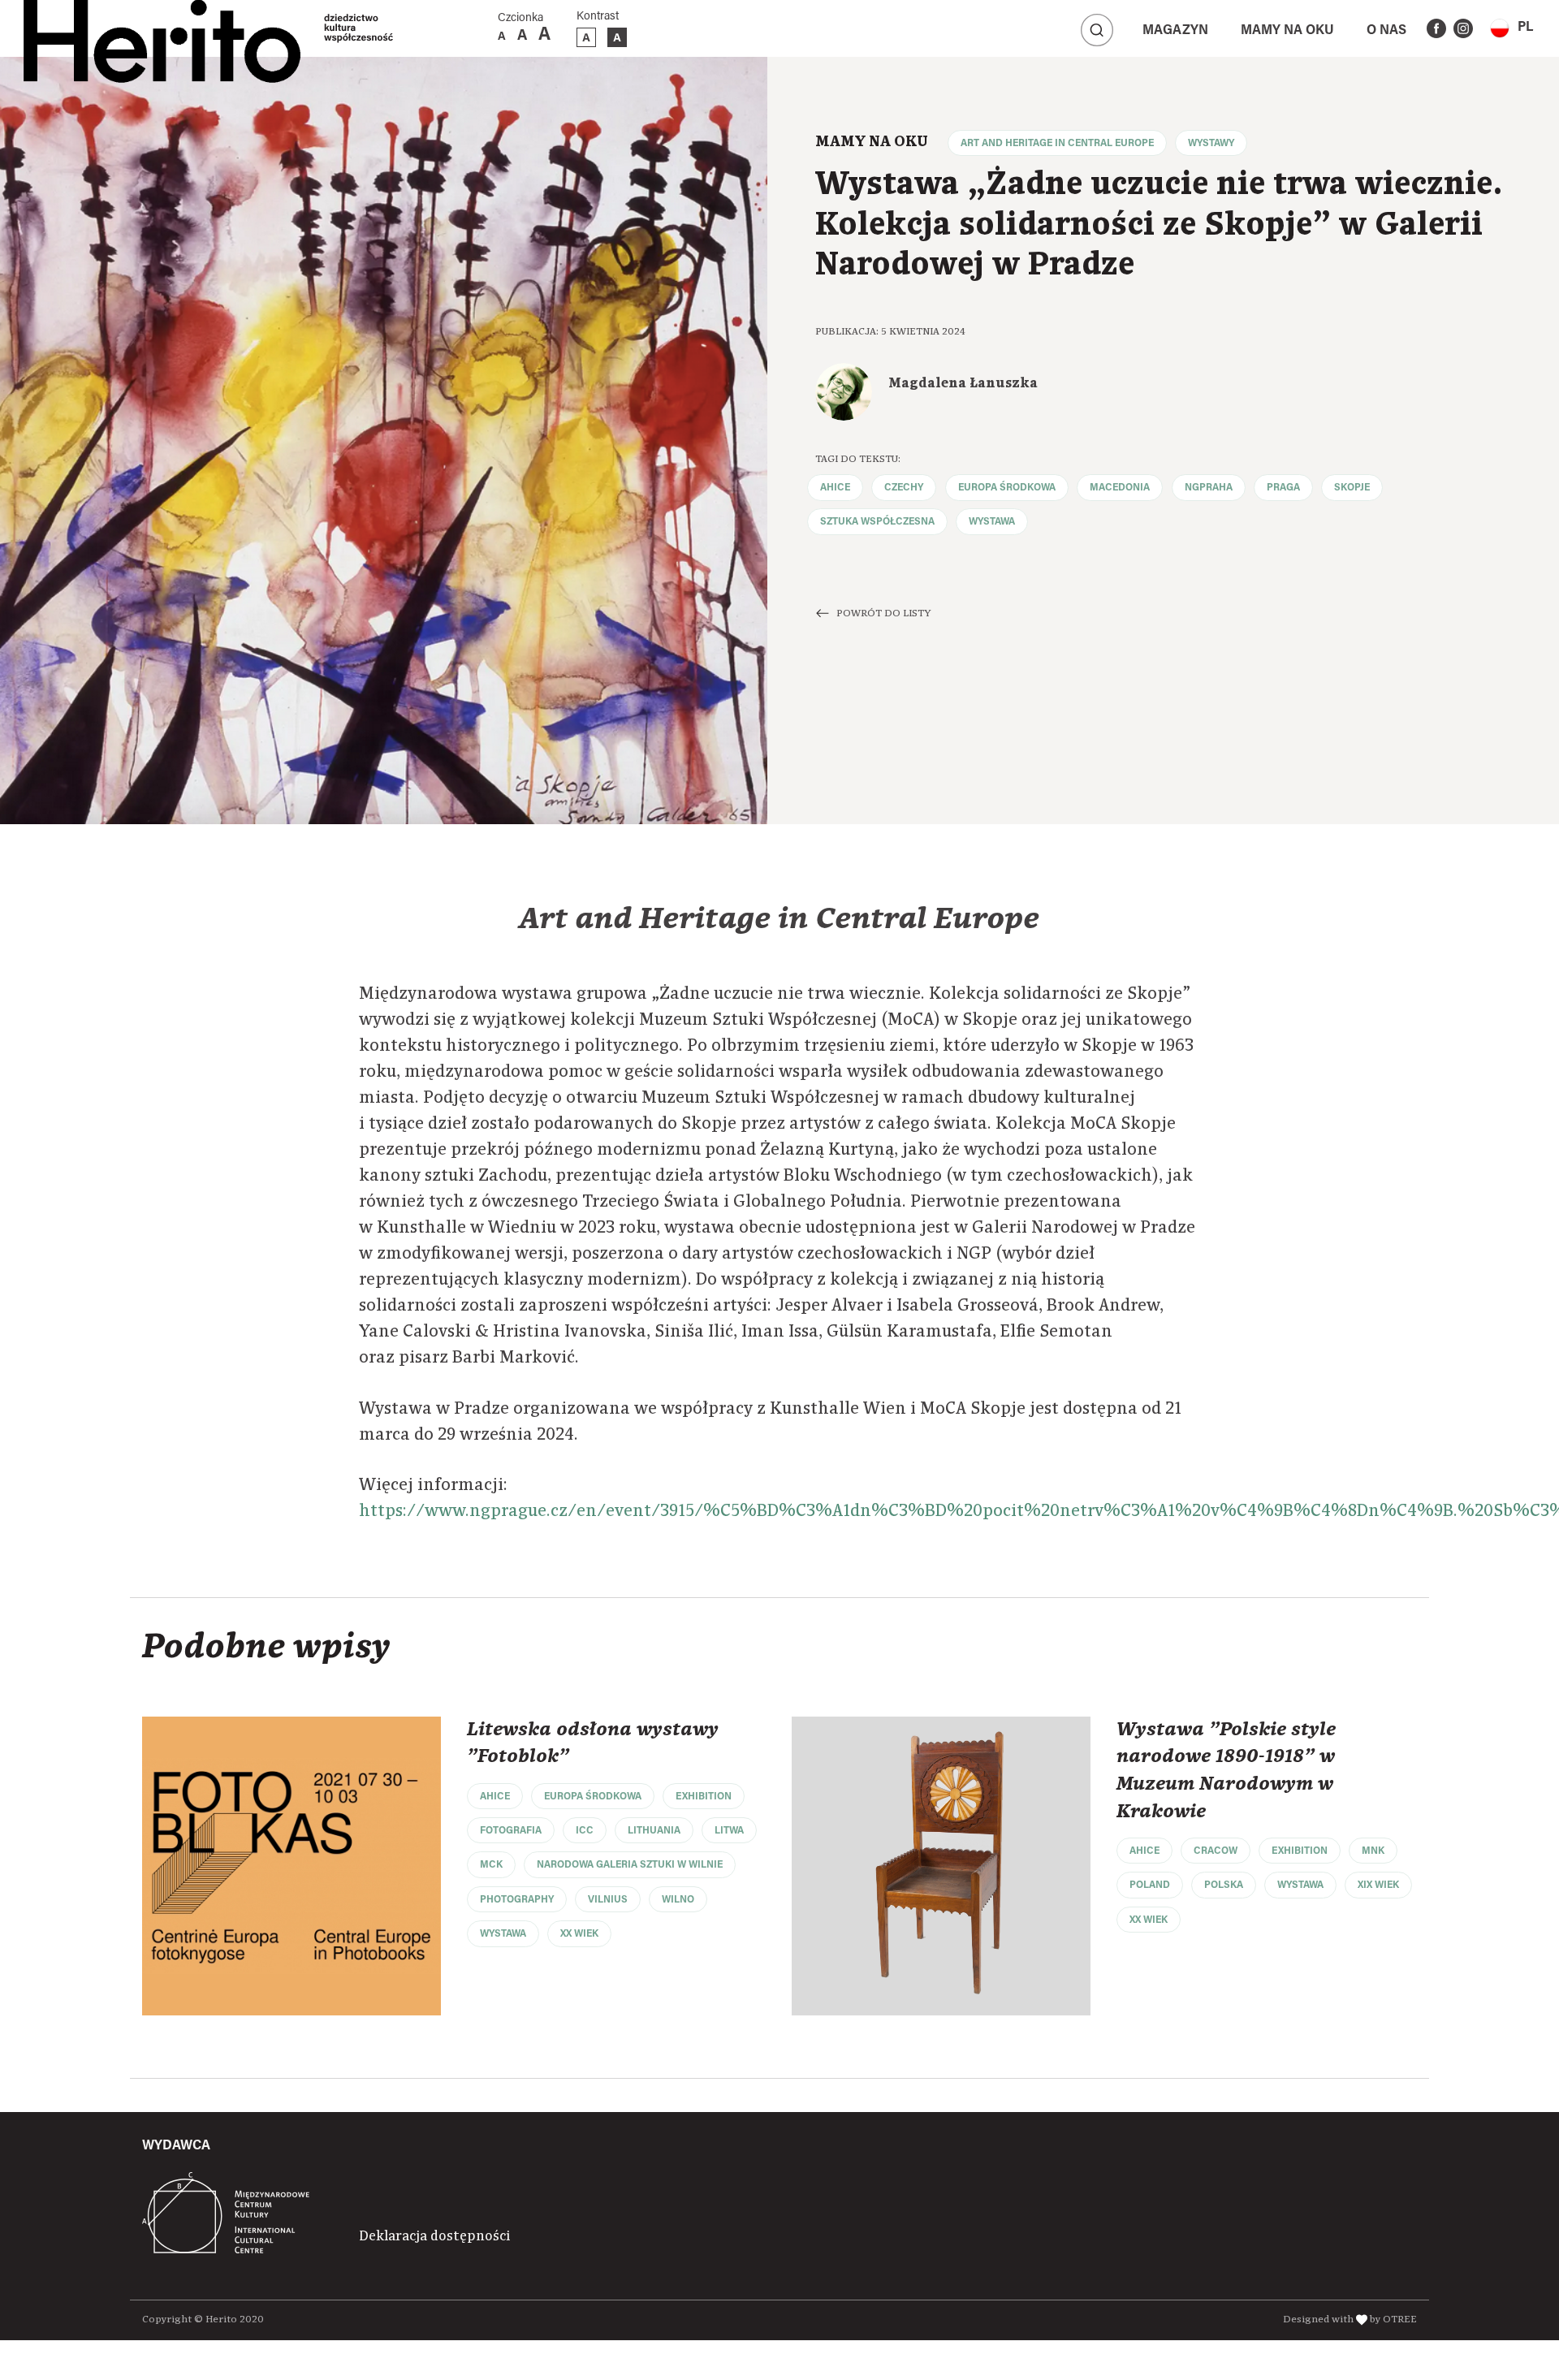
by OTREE (1393, 2320)
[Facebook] (1436, 28)
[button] (1511, 28)
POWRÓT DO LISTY (883, 613)
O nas (1386, 31)
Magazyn (1175, 31)
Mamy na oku (1287, 31)
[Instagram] (1463, 28)
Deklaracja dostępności (434, 2236)
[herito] (162, 28)
